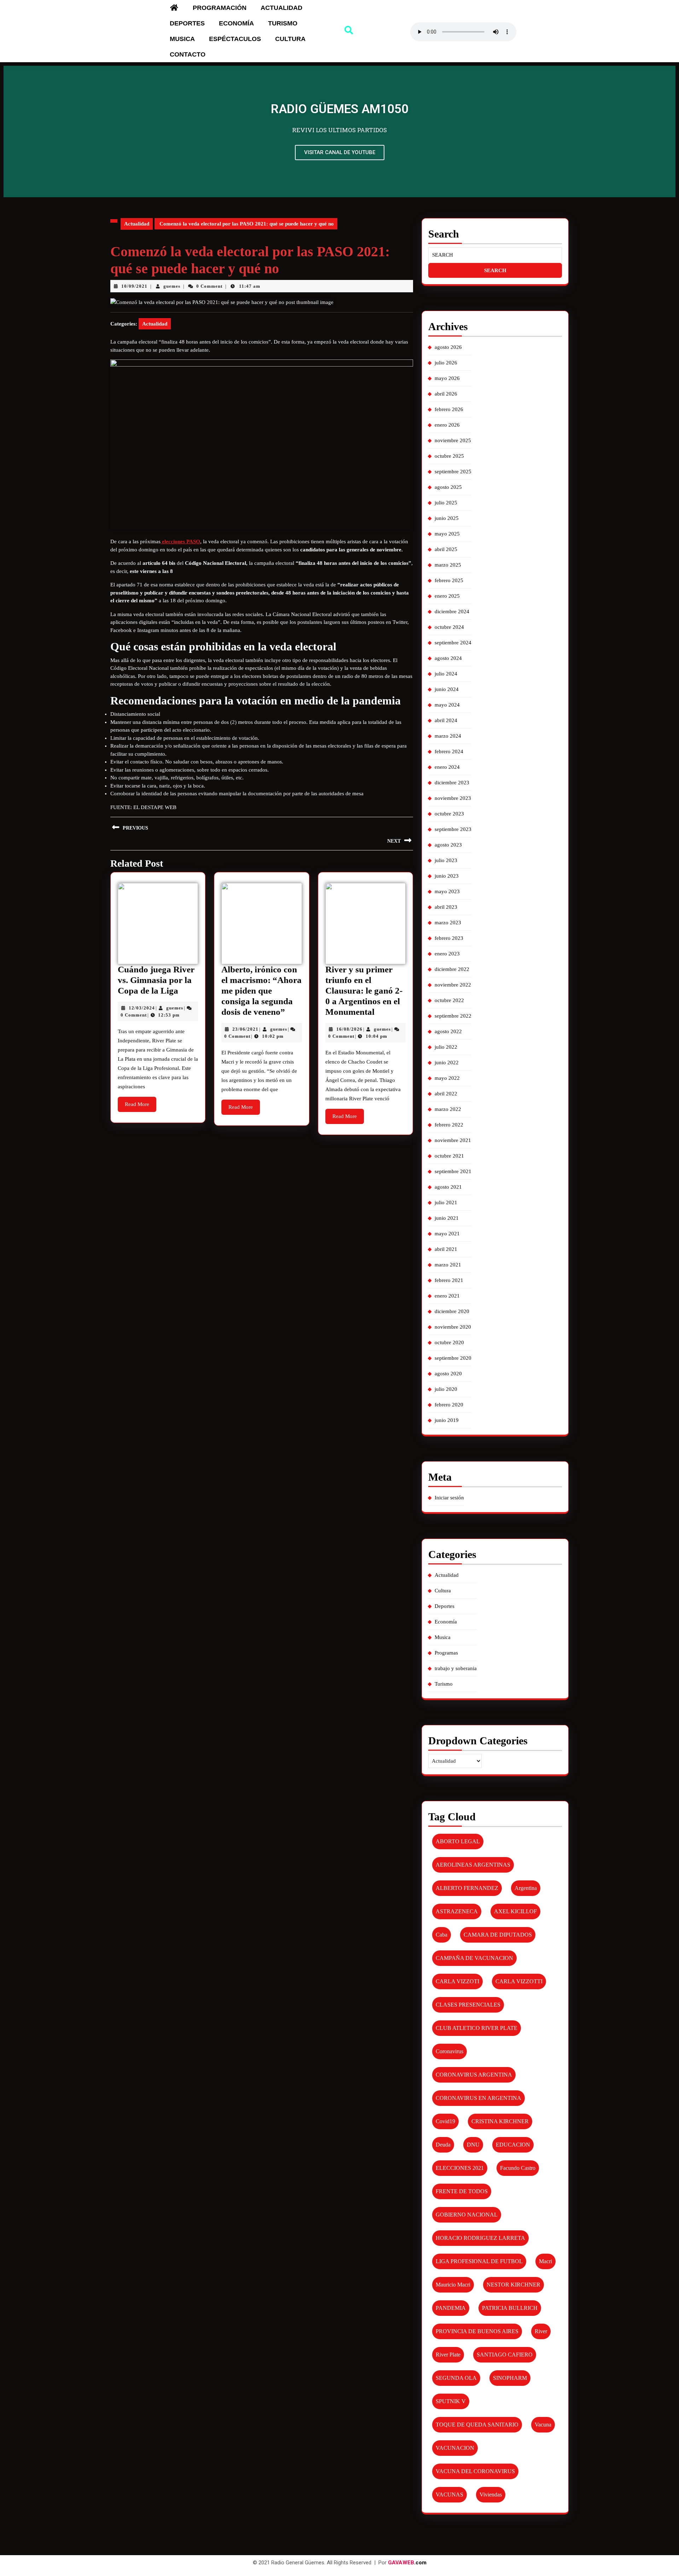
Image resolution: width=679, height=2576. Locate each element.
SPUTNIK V (451, 2401)
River (541, 2331)
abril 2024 (446, 720)
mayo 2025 (447, 534)
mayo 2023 (447, 891)
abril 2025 (446, 549)
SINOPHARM (510, 2378)
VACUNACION (455, 2448)
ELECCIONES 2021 (460, 2168)
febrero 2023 (449, 938)
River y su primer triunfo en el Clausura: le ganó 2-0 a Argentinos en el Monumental (364, 991)
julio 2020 (446, 1389)
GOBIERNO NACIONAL (467, 2215)
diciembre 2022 (452, 969)
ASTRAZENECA (457, 1911)
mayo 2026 (447, 378)
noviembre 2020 (453, 1327)
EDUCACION (513, 2145)
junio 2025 (447, 518)
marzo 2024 (448, 736)
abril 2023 (446, 907)
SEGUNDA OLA (456, 2378)
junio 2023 (447, 876)
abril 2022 (446, 1094)
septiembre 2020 (453, 1358)
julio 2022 (446, 1047)
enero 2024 (447, 767)
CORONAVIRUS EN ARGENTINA (478, 2098)
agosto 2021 (448, 1187)
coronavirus (449, 2051)
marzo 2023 (448, 923)
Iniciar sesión (449, 1498)
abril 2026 (446, 394)
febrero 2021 (449, 1280)
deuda (443, 2145)
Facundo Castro (518, 2168)
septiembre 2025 (453, 472)
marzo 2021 (448, 1265)
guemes (172, 286)
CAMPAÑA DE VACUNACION (474, 1958)
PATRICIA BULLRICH (510, 2308)
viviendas (491, 2495)
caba (442, 1935)
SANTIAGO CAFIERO (505, 2355)
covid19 (445, 2121)
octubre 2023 (449, 814)
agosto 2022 (448, 1031)
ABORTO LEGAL (458, 1841)
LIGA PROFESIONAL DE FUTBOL (479, 2261)
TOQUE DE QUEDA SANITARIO (477, 2425)
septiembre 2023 (453, 829)
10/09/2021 (134, 286)
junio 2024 (447, 689)
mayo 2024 (447, 705)
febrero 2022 (449, 1125)
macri (545, 2261)
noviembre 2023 (453, 798)
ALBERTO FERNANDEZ (467, 1888)
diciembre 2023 (452, 783)
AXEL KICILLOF (515, 1911)
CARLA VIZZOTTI (519, 1981)
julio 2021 (446, 1202)
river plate (448, 2355)
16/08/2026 (349, 1029)
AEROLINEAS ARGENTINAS (473, 1865)
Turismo (283, 23)
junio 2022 (447, 1062)
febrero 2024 (449, 751)
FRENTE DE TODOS (462, 2191)
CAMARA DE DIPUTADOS (498, 1935)
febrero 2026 (449, 409)
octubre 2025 (449, 456)
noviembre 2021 (453, 1140)
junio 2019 (447, 1420)
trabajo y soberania (456, 1668)
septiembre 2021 (453, 1171)
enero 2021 (447, 1296)
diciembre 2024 (452, 611)
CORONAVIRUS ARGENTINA (474, 2075)
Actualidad (282, 8)
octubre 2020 (449, 1342)
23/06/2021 (245, 1029)
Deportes (187, 23)
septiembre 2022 (453, 1016)
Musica (182, 39)
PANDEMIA (451, 2308)
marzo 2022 (448, 1109)
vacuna (543, 2425)
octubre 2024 (449, 627)
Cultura (290, 39)
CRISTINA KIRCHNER (500, 2121)
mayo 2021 (447, 1234)
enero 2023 (447, 954)
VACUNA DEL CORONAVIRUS (475, 2471)
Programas (446, 1653)
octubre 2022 (449, 1000)
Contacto (188, 54)
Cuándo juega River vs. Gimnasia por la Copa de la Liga (156, 980)
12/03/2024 (142, 1008)
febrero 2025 (449, 580)
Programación (220, 8)
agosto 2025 (448, 487)
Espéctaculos (235, 39)
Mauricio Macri (453, 2285)
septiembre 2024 (453, 643)
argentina (526, 1888)
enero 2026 (447, 425)
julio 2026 (446, 363)
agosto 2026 (448, 347)
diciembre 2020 (452, 1311)
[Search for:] (495, 255)
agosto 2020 (448, 1374)
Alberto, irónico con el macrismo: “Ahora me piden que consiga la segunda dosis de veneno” (262, 991)
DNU (473, 2145)
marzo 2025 (448, 565)
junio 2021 (447, 1218)
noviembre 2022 (453, 985)
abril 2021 (446, 1249)
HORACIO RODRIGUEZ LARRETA (480, 2238)
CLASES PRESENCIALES (468, 2005)
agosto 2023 (448, 845)
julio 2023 (446, 860)
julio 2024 (446, 674)
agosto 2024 (448, 658)
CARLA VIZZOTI (457, 1981)
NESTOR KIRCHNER (513, 2285)
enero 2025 (447, 596)
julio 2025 (446, 503)
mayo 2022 (447, 1078)
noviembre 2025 (453, 440)
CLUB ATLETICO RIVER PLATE (477, 2028)
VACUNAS (449, 2495)
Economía (236, 23)
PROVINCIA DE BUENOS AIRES (477, 2331)
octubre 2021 (449, 1156)
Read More (141, 1102)
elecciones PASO (180, 541)
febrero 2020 (449, 1405)
